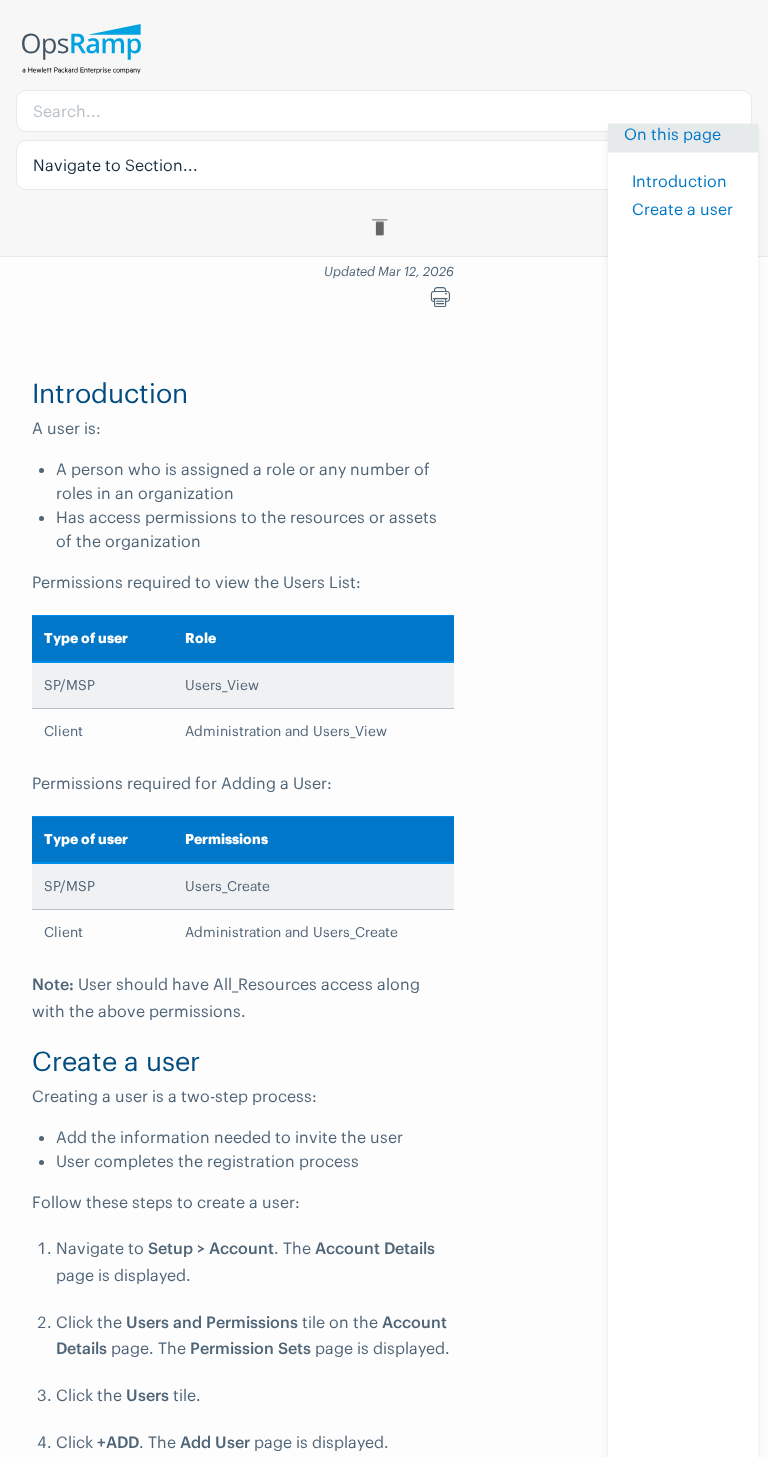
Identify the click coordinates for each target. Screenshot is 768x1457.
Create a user (682, 209)
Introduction (679, 181)
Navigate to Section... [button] (115, 165)
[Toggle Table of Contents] (383, 227)
